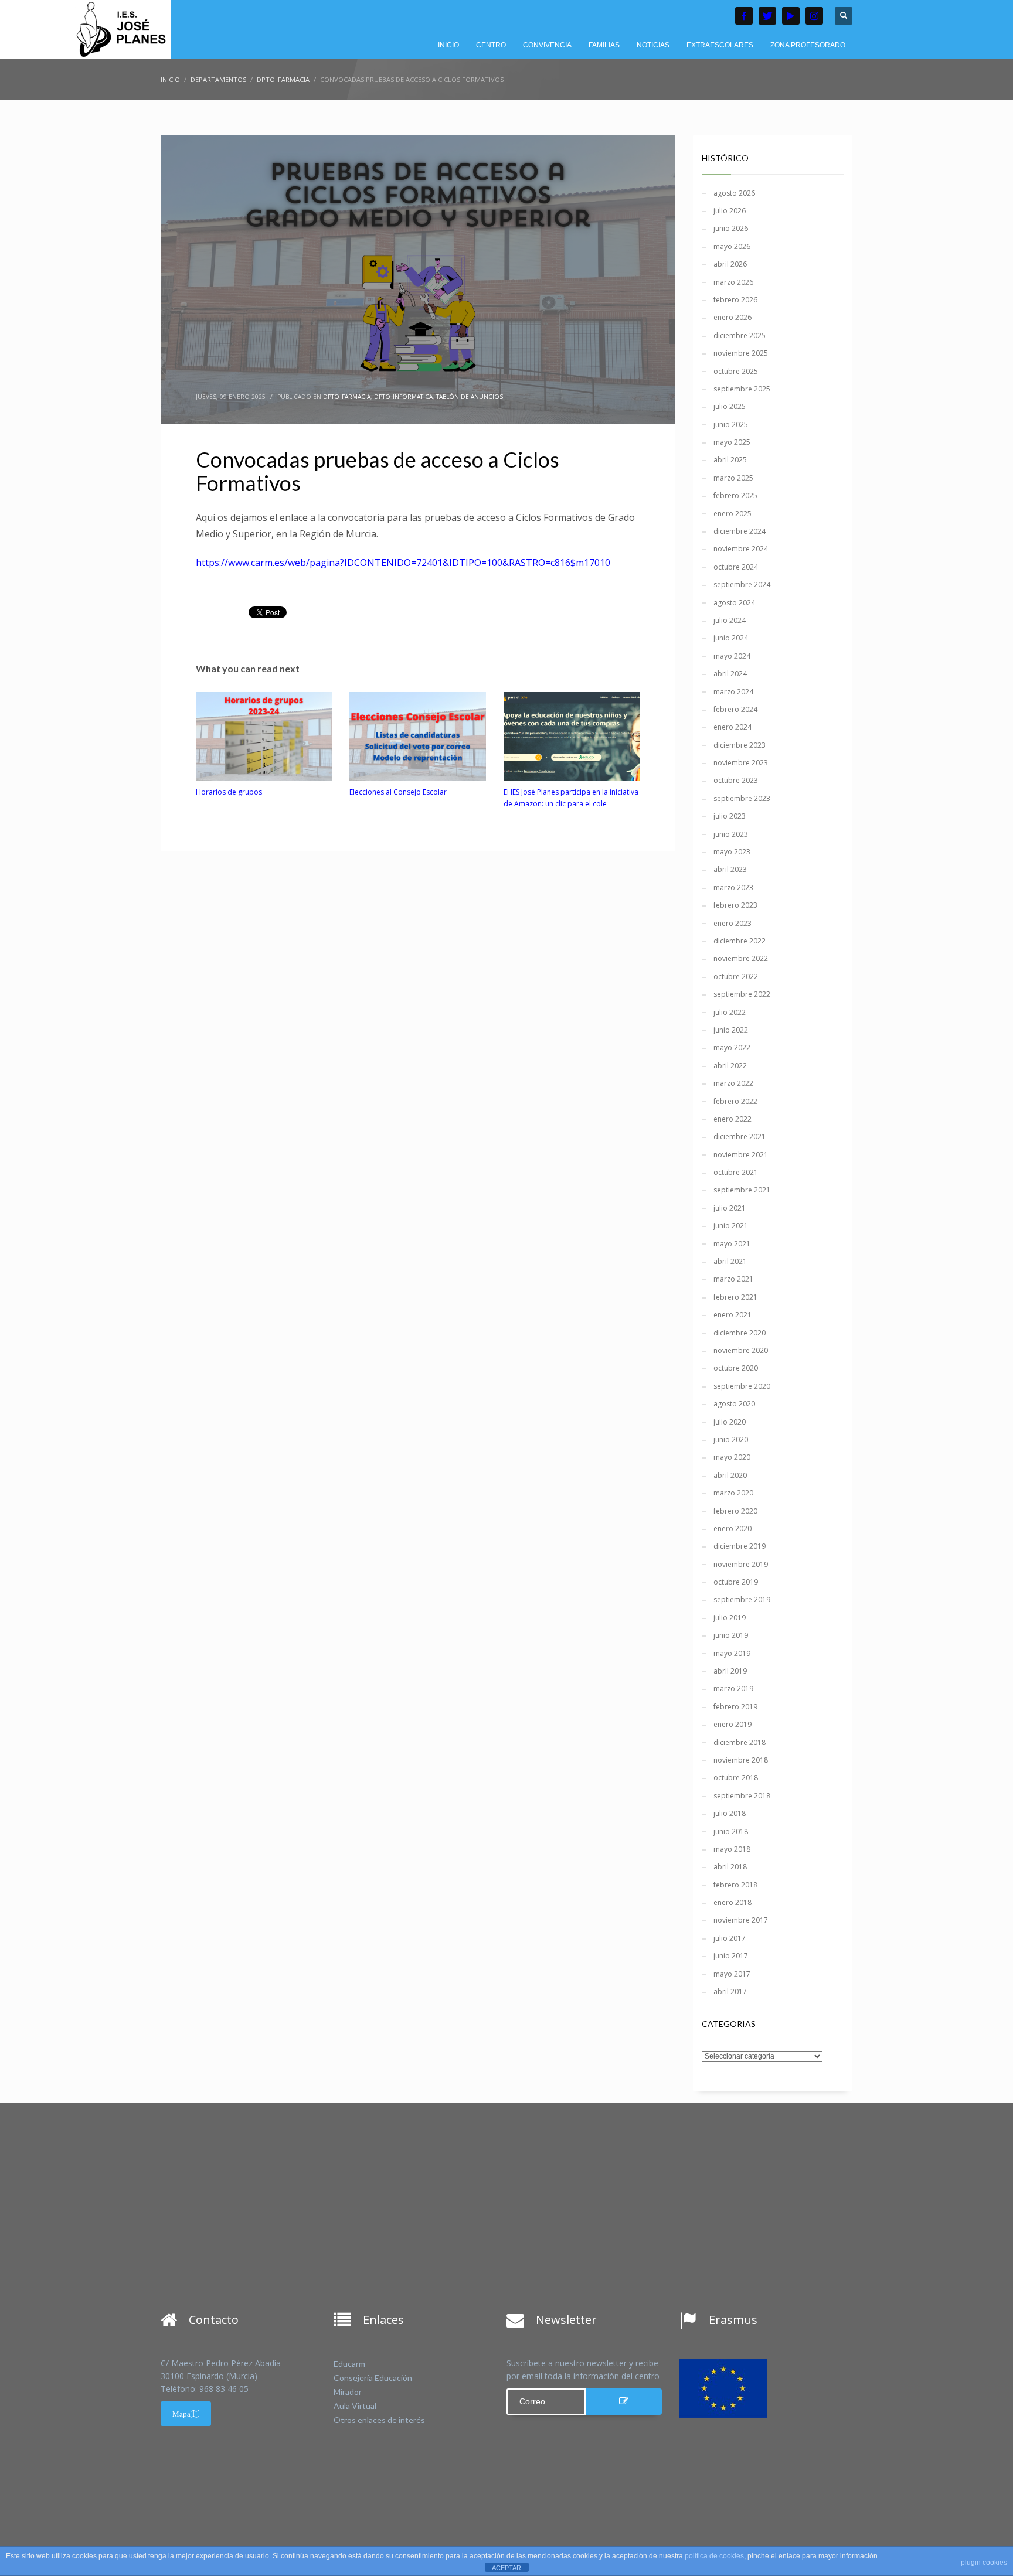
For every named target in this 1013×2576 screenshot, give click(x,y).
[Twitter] (767, 16)
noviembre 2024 (741, 549)
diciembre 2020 (740, 1333)
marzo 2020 (733, 1493)
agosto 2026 (734, 193)
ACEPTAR (506, 2568)
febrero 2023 (735, 905)
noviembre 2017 (741, 1920)
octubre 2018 (736, 1778)
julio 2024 (730, 620)
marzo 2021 (733, 1279)
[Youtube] (791, 16)
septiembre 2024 (742, 585)
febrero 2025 (735, 495)
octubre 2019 (736, 1582)
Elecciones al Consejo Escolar (398, 792)
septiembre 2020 (742, 1386)
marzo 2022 (733, 1083)
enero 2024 (732, 727)
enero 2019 (732, 1724)
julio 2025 (730, 406)
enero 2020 (732, 1529)
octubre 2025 (736, 371)
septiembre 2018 (742, 1796)
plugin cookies (984, 2563)
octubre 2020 (736, 1368)
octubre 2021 (736, 1172)
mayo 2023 (732, 852)
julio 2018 (730, 1813)
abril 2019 (730, 1671)
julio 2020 (730, 1422)
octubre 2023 (736, 780)
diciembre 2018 (740, 1742)
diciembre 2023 (740, 745)
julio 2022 (730, 1012)
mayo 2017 (732, 1974)
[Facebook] (744, 16)
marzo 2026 (733, 282)
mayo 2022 (732, 1047)
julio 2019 (730, 1618)
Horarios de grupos (229, 792)
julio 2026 (730, 211)
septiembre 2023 (742, 798)
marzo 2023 (733, 887)
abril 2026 (730, 264)
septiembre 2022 (742, 994)
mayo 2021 (732, 1244)
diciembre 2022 (740, 941)
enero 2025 (732, 514)
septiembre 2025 (742, 389)
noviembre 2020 (741, 1350)
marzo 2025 (733, 478)
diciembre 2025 (740, 335)
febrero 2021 (735, 1297)
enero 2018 (732, 1902)
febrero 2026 (735, 300)
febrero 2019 (735, 1707)
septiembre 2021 (742, 1190)
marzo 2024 (733, 692)
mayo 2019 (732, 1653)
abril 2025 (730, 460)
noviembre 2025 (741, 353)
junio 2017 (731, 1956)
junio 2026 (731, 228)
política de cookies (714, 2556)
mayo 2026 (732, 246)
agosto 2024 (734, 603)
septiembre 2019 (742, 1599)
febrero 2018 (735, 1885)
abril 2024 (730, 674)
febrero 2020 (735, 1511)
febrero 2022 (735, 1101)
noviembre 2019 (741, 1564)
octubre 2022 (736, 977)
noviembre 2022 (741, 958)
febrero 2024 (735, 709)
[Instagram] (814, 16)
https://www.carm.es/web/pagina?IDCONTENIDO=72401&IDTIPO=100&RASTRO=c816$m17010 (403, 563)
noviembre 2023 (741, 763)
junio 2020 (731, 1439)
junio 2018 (731, 1832)
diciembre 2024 (740, 531)
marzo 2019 (733, 1689)
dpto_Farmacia (347, 397)
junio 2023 (731, 834)
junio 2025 (731, 425)
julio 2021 (730, 1208)
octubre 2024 (736, 567)
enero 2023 (732, 923)
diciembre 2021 (740, 1137)
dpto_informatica (403, 397)
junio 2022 (731, 1030)
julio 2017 (730, 1938)
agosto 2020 (734, 1404)
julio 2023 (730, 816)
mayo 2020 (732, 1457)
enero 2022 (732, 1119)
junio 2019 (731, 1635)
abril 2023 (730, 869)
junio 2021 (731, 1226)
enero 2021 (732, 1315)
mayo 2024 (732, 656)
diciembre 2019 (740, 1546)
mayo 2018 (732, 1849)
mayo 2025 (732, 442)
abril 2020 (730, 1475)
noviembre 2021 (741, 1155)
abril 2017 (730, 1991)
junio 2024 (731, 638)
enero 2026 (732, 317)
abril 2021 (730, 1261)
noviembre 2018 (741, 1760)
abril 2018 (730, 1867)
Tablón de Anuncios (470, 397)
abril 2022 (730, 1066)
